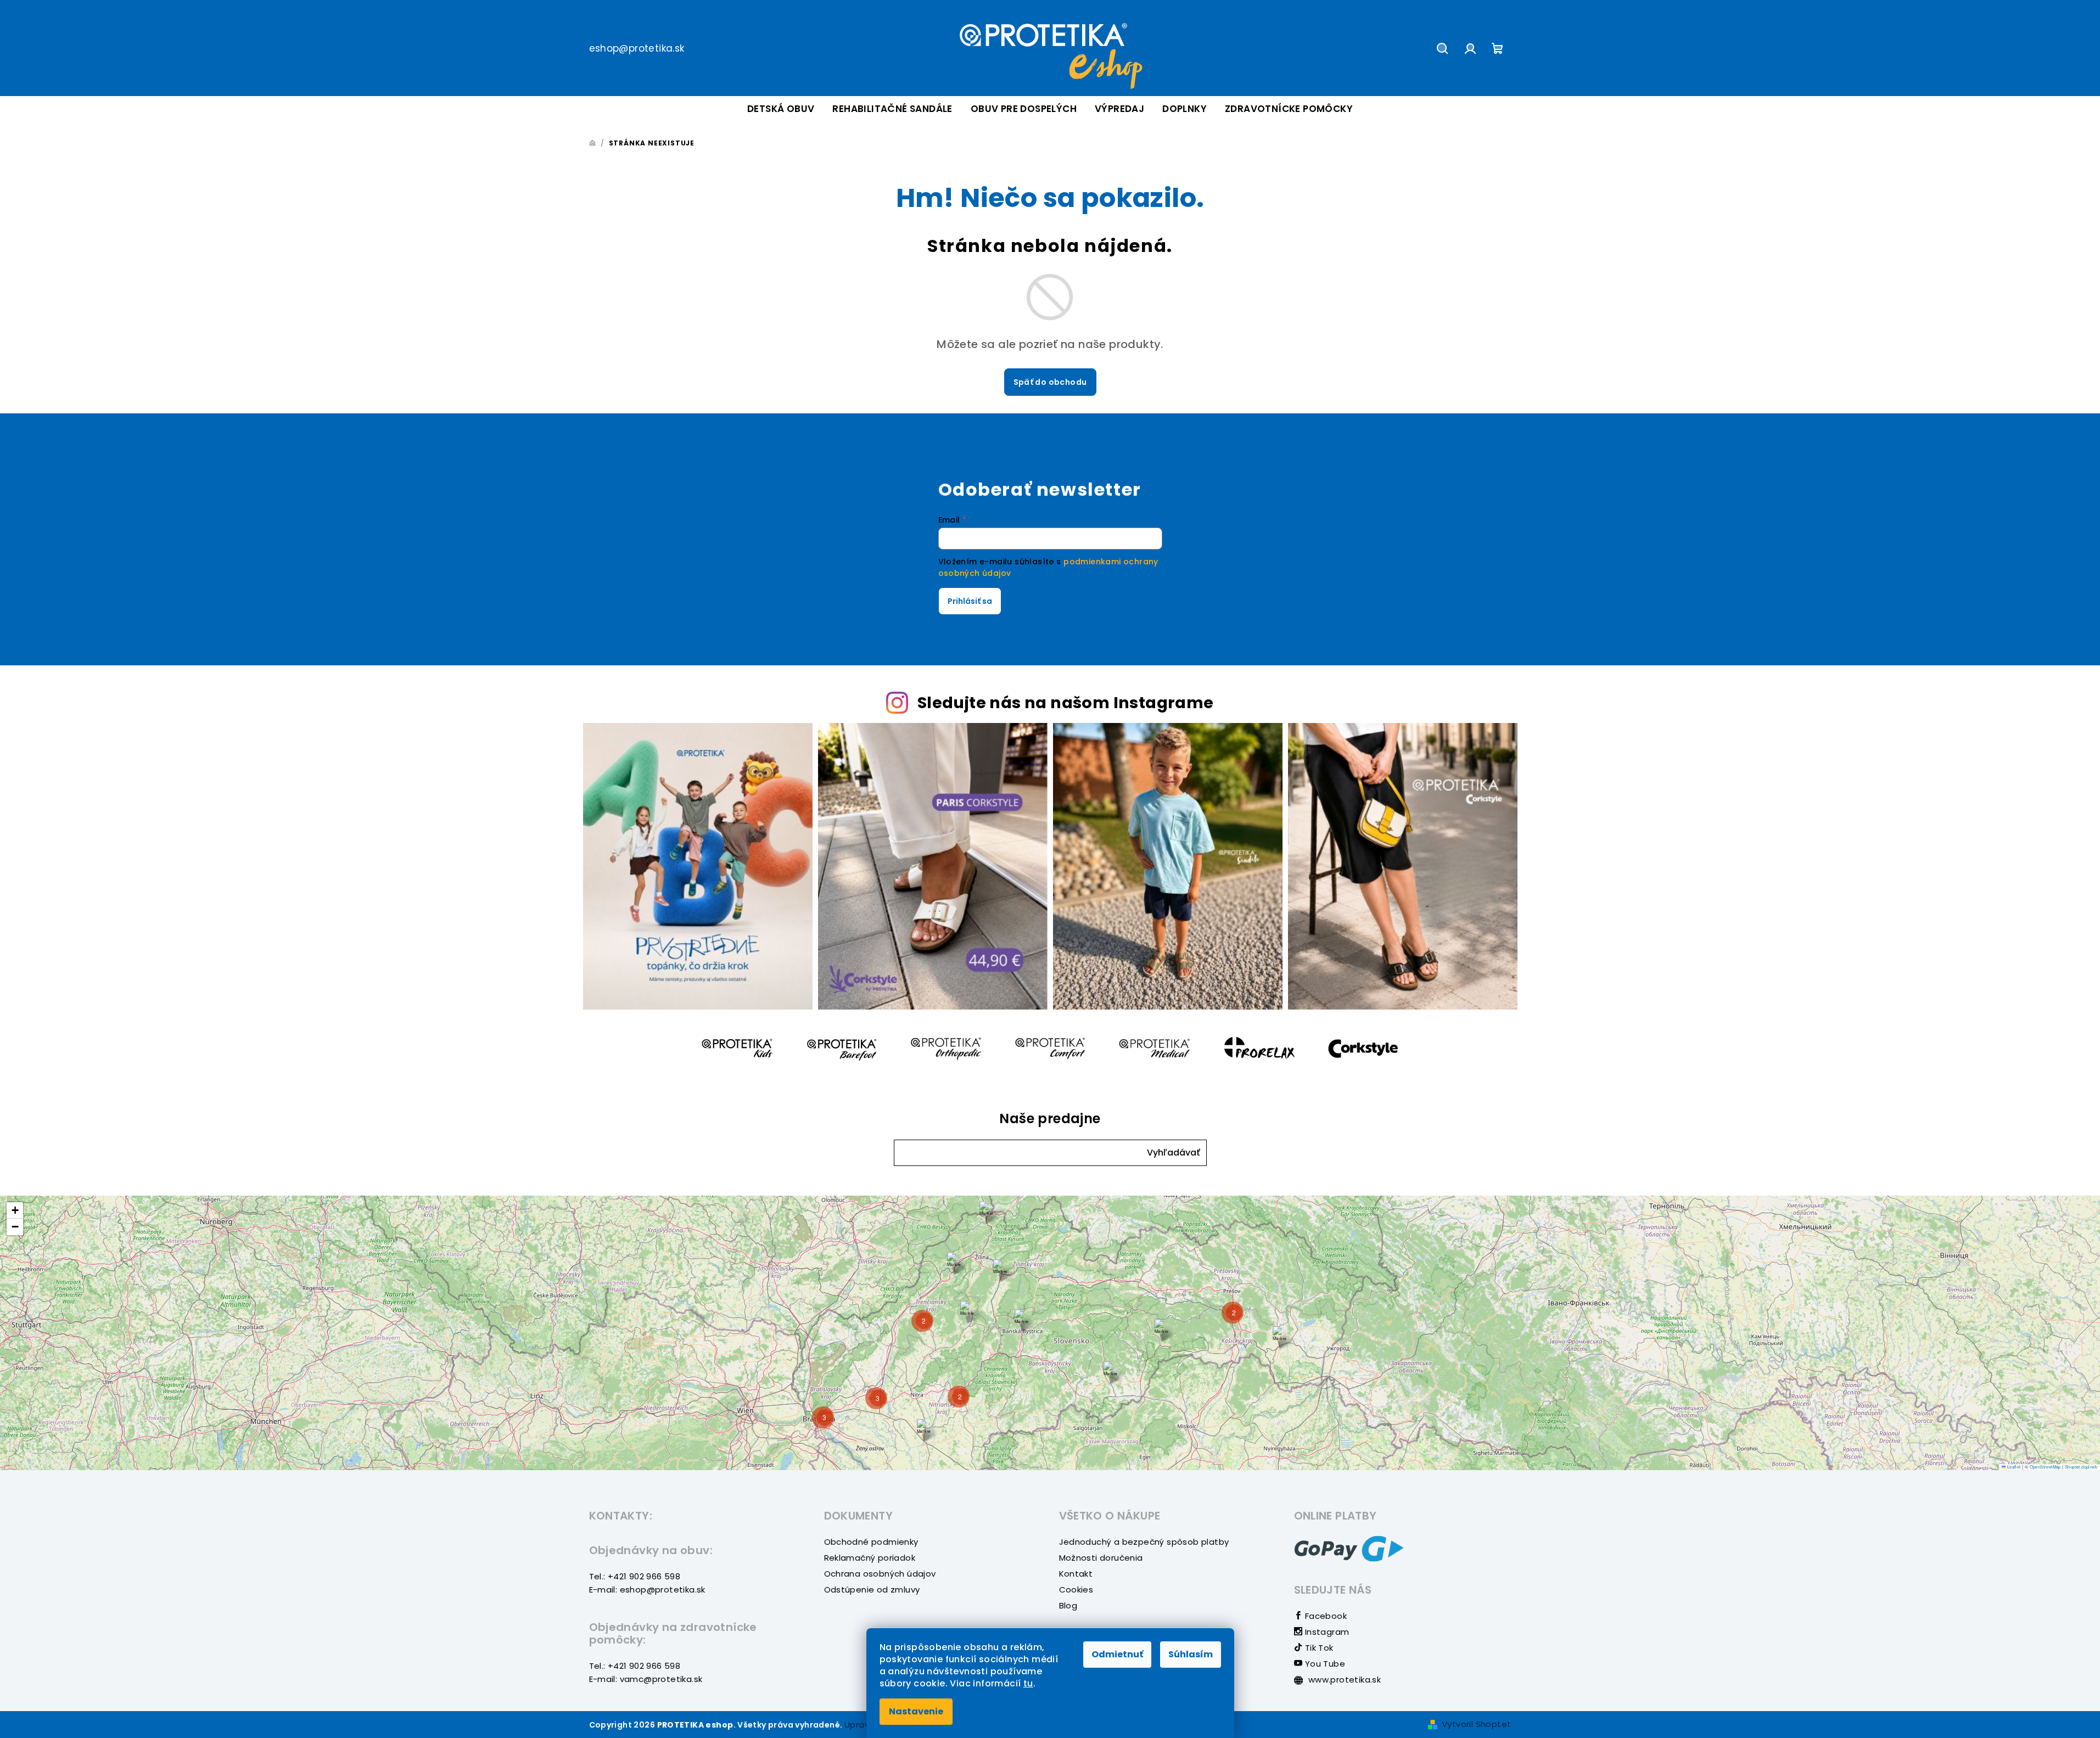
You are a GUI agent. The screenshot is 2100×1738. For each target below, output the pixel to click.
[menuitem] (781, 109)
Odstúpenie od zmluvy (872, 1590)
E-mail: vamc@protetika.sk (646, 1679)
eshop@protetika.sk (637, 48)
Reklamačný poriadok (870, 1558)
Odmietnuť (1117, 1654)
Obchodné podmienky (871, 1542)
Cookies (1076, 1590)
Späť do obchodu (1050, 382)
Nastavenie (916, 1711)
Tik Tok (1318, 1648)
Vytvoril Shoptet (1476, 1724)
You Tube (1324, 1664)
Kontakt (1076, 1574)
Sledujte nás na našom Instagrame (1066, 703)
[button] (1174, 1153)
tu (1028, 1683)
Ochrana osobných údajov (880, 1574)
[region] (1050, 1333)
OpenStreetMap (2045, 1467)
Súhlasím (1191, 1654)
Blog (1068, 1605)
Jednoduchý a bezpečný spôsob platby (1144, 1542)
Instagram (1326, 1632)
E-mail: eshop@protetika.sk (647, 1590)
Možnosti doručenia (1101, 1558)
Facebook (1325, 1616)
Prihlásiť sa (970, 601)
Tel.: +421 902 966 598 (635, 1576)
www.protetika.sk (1344, 1680)
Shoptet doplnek (2081, 1467)
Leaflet (2013, 1467)
